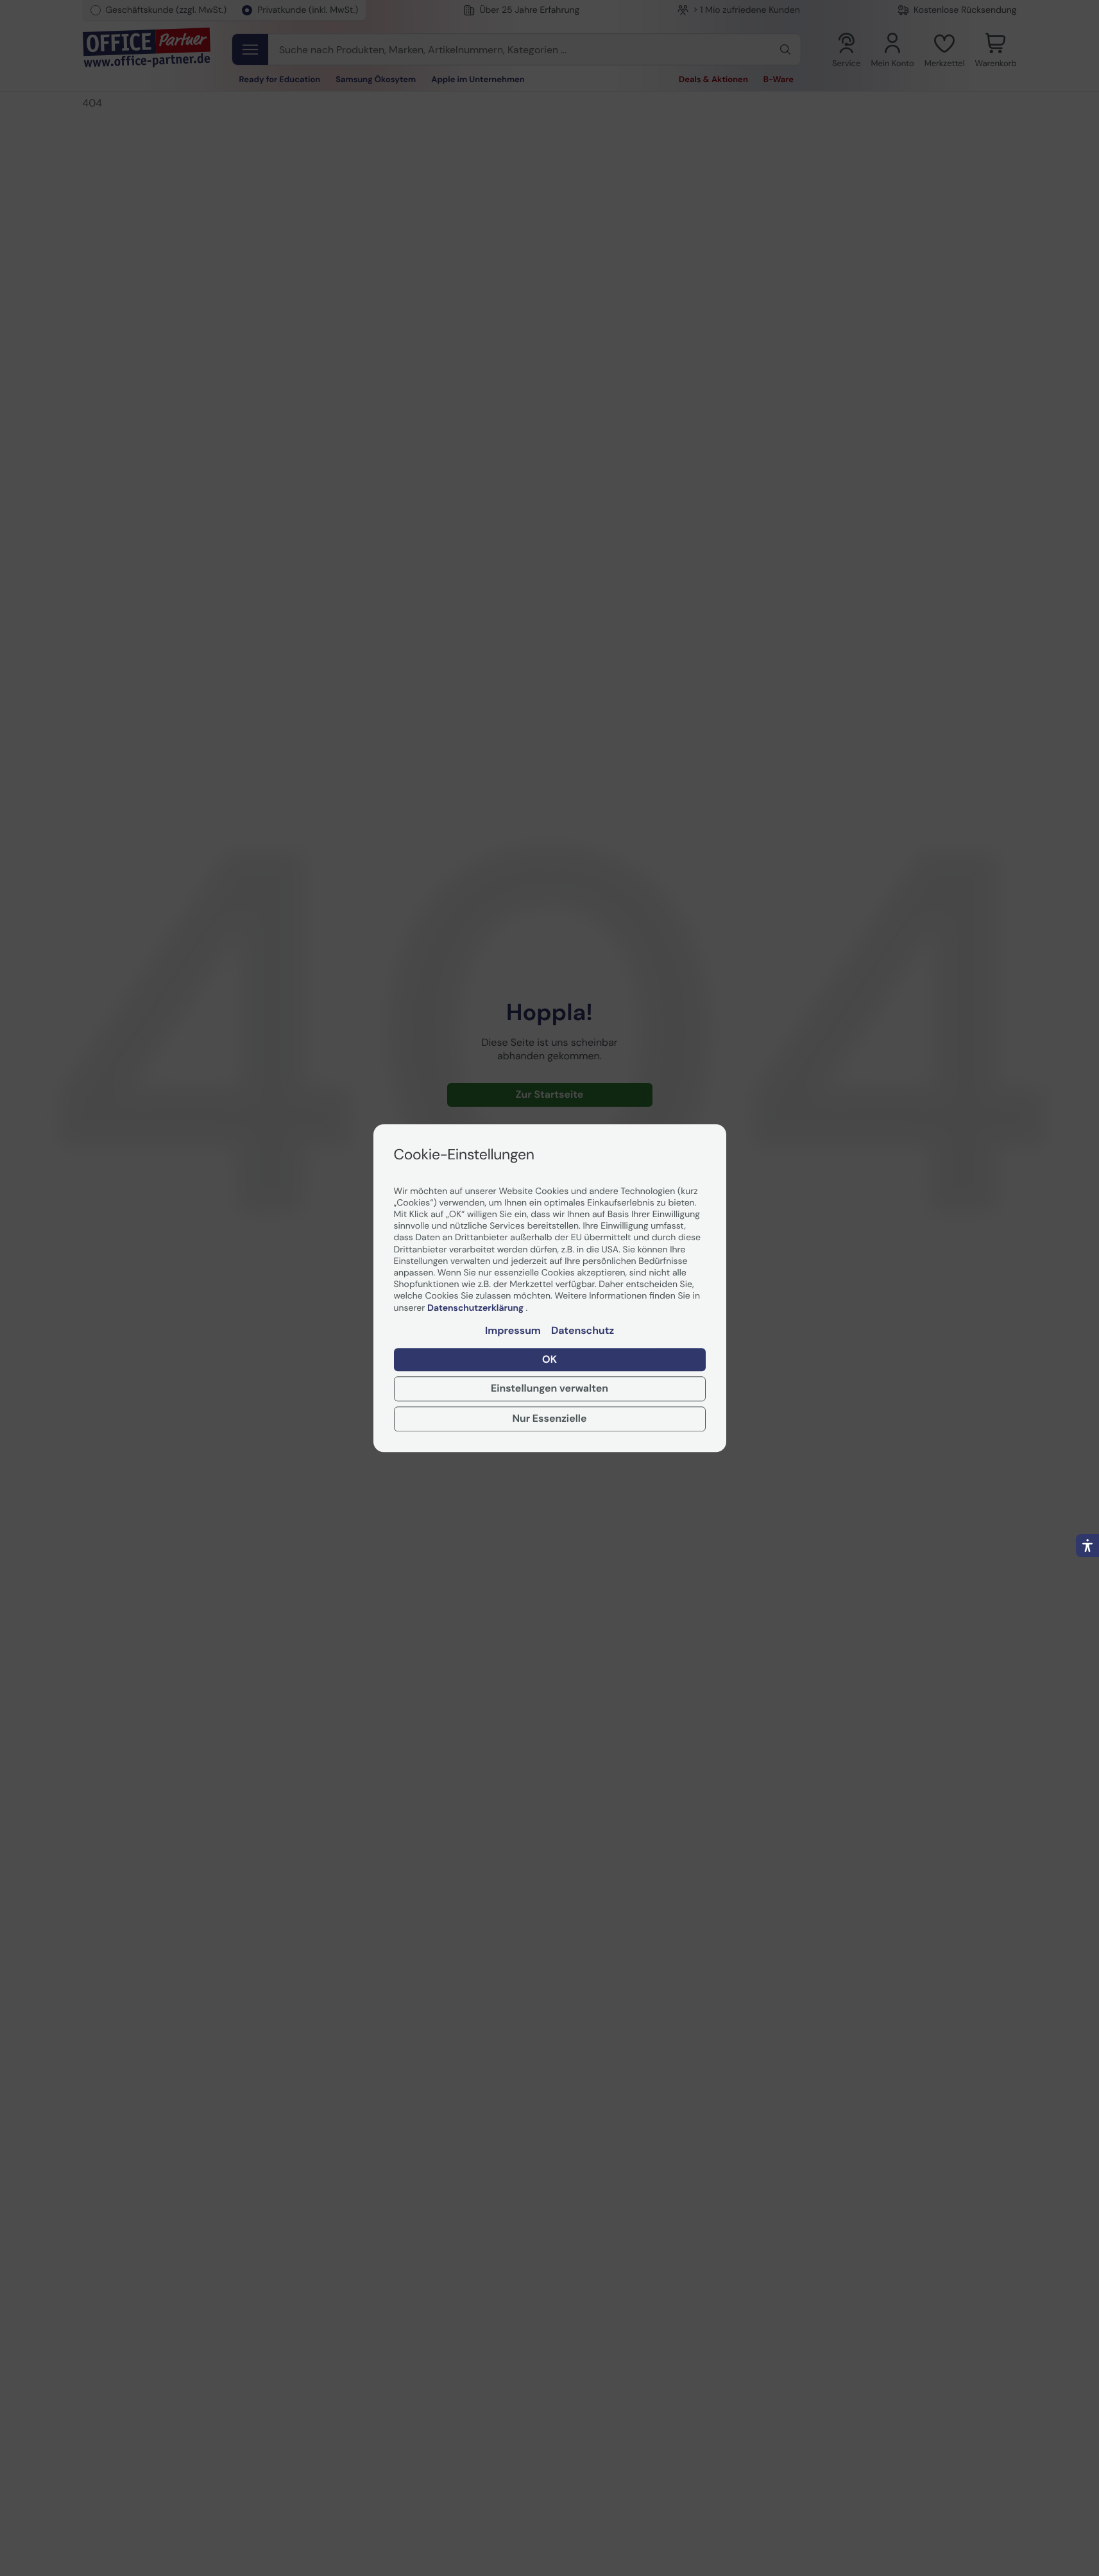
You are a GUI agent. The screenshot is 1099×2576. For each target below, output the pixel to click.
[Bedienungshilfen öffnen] (1087, 1546)
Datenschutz (583, 1331)
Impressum (513, 1331)
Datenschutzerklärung (476, 1308)
